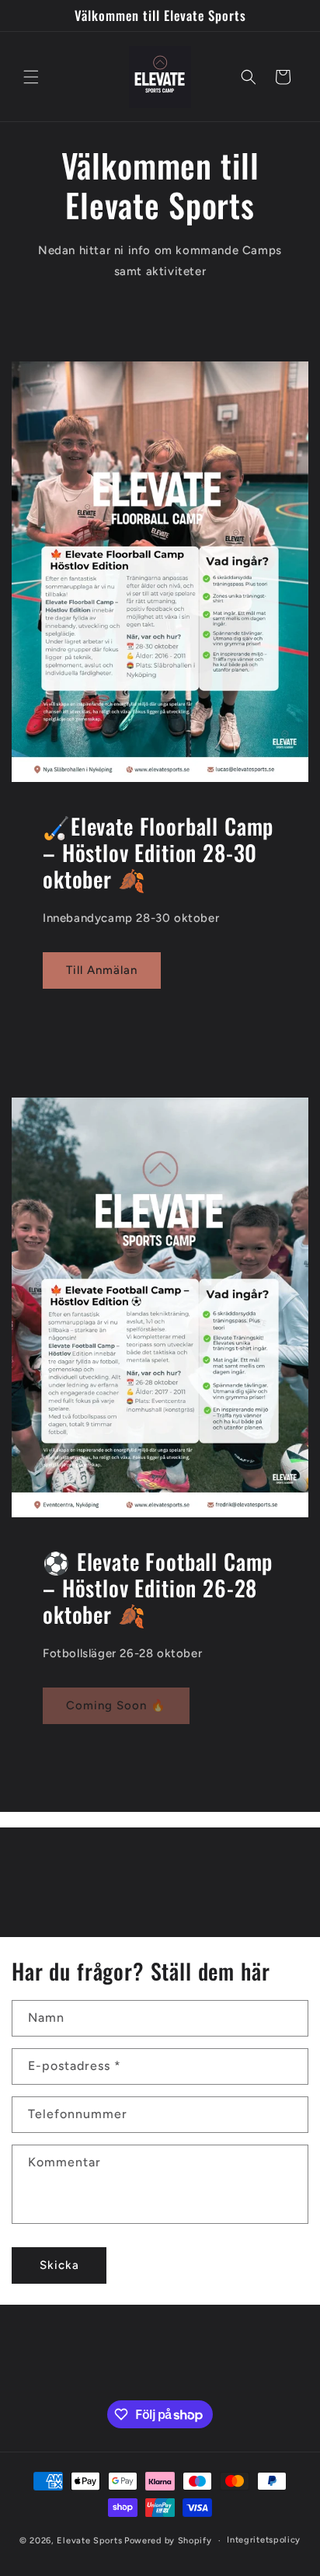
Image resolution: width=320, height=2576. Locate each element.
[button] (31, 77)
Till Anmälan (102, 970)
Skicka (59, 2265)
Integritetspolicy (264, 2540)
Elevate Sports (89, 2541)
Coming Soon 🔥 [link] (116, 1705)
